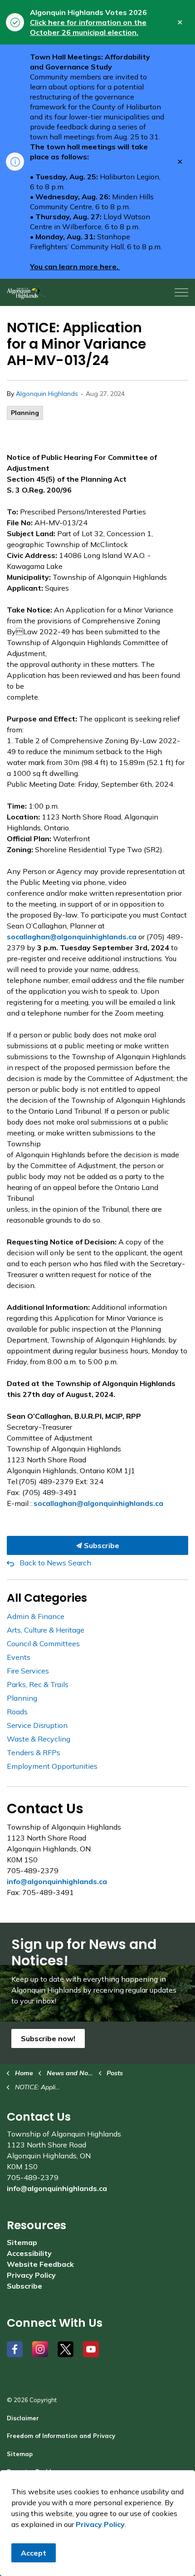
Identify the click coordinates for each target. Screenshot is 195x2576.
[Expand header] (181, 292)
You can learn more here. (75, 266)
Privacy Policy (31, 2275)
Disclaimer (23, 2418)
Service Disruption (37, 1725)
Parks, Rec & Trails (38, 1684)
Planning (25, 413)
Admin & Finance (36, 1616)
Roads (17, 1712)
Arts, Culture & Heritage (46, 1630)
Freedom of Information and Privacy (61, 2436)
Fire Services (28, 1671)
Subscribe (101, 1545)
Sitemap (22, 2242)
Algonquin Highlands (47, 394)
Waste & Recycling (39, 1739)
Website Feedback (40, 2264)
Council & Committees (43, 1643)
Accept (34, 2553)
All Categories (47, 1598)
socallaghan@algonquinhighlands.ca (72, 937)
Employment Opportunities (52, 1766)
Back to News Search (55, 1563)
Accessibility (29, 2253)
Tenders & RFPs (34, 1752)
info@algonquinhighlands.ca (57, 1881)
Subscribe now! (48, 2038)
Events (19, 1657)
